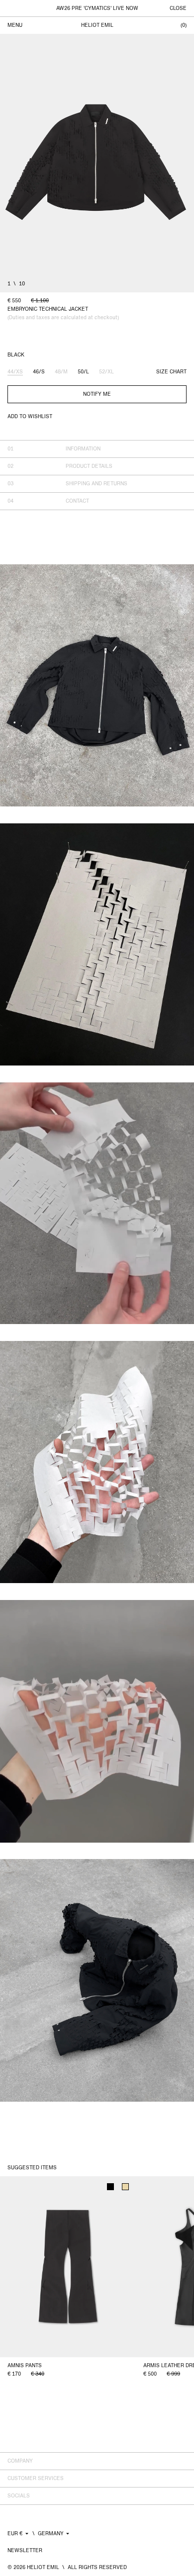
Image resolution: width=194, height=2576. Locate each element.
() (184, 25)
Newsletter (25, 2550)
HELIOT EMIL (97, 25)
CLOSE (178, 8)
